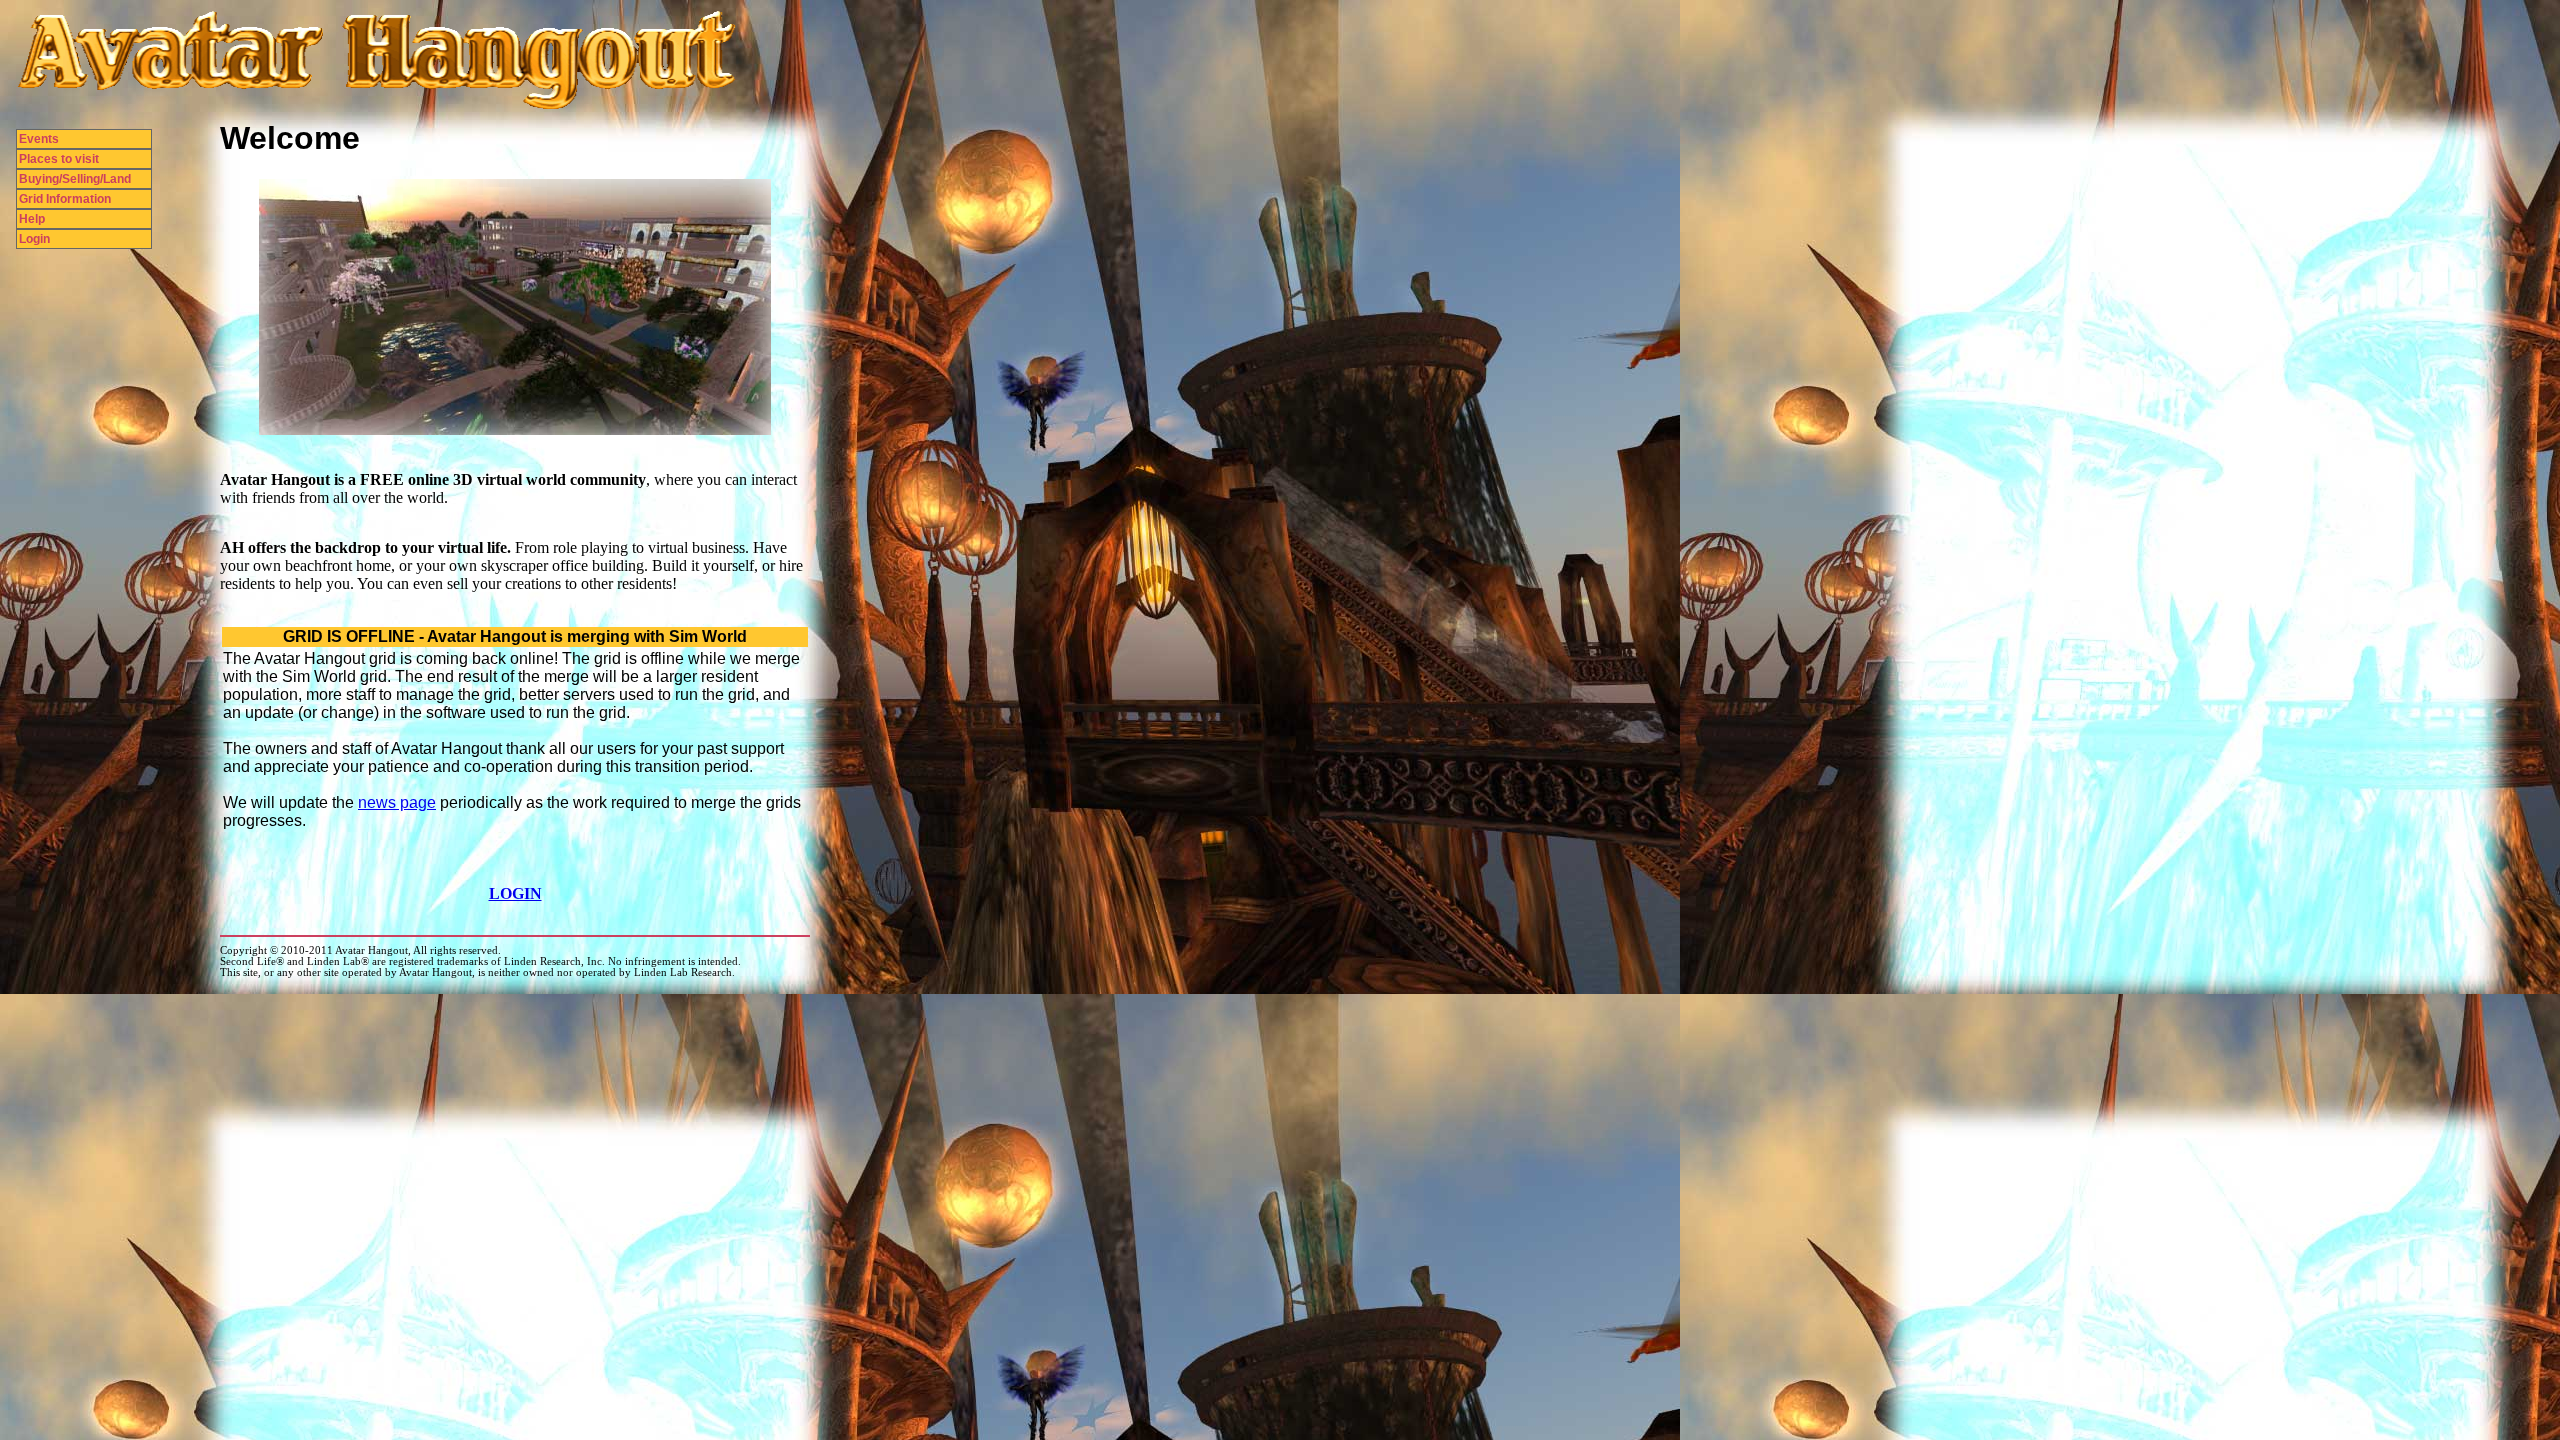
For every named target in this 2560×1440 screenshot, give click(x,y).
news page (397, 802)
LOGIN (515, 893)
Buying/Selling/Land (75, 179)
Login (34, 239)
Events (39, 139)
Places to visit (59, 159)
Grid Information (65, 199)
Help (32, 219)
